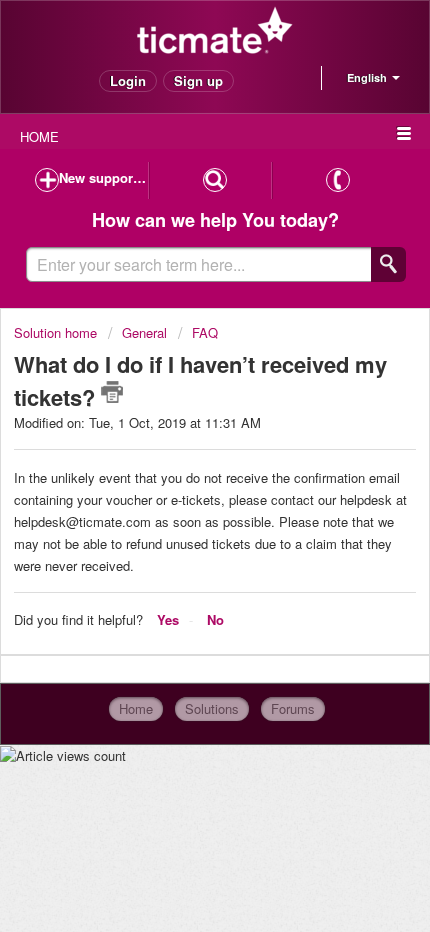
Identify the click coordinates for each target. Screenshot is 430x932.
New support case (103, 177)
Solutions (212, 708)
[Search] (388, 264)
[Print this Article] (112, 392)
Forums (293, 708)
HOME (39, 136)
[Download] (178, 450)
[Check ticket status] (214, 180)
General (146, 332)
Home (136, 708)
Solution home (57, 332)
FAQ (205, 332)
